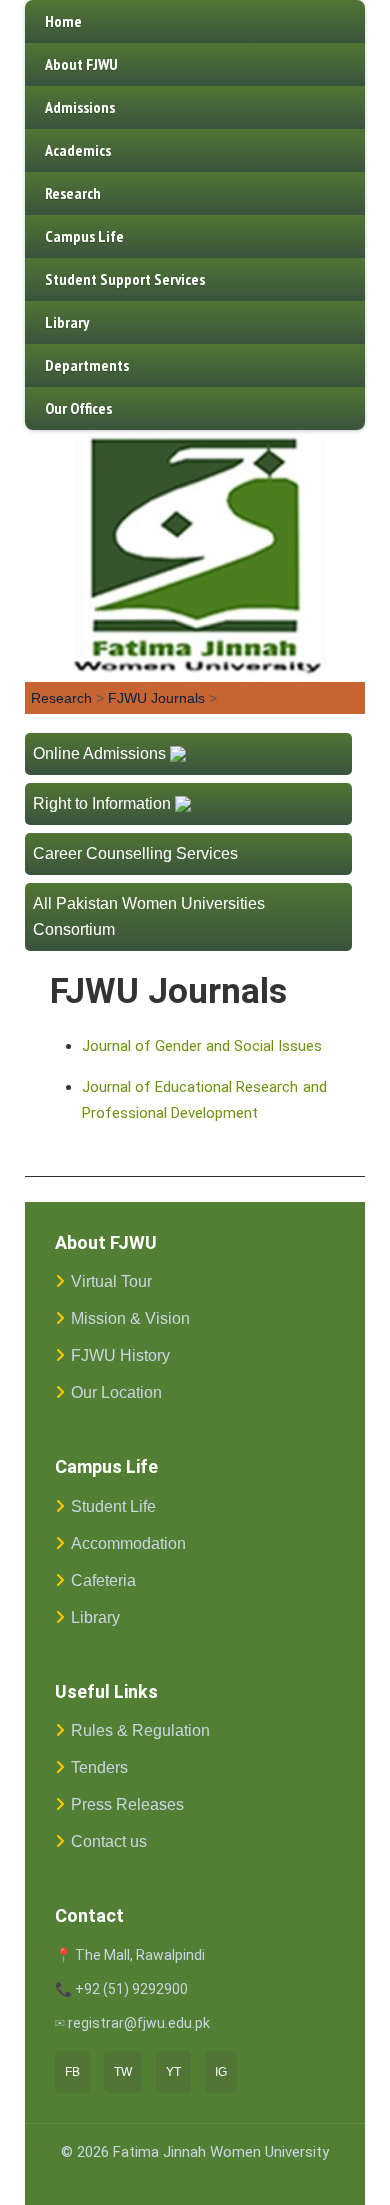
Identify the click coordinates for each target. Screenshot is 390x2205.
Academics (78, 150)
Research (73, 193)
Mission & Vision (130, 1318)
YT (173, 2072)
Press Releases (127, 1804)
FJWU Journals (156, 698)
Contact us (109, 1841)
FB (72, 2072)
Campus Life (84, 236)
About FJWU (81, 64)
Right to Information (102, 803)
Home (63, 21)
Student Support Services (125, 279)
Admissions (80, 107)
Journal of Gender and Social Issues (202, 1046)
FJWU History (120, 1355)
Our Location (116, 1392)
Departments (87, 365)
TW (123, 2072)
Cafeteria (103, 1580)
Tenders (99, 1767)
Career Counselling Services (135, 853)
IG (221, 2072)
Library (67, 322)
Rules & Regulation (140, 1730)
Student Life (113, 1506)
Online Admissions (99, 753)
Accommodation (128, 1543)
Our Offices (78, 408)
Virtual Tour (111, 1281)
